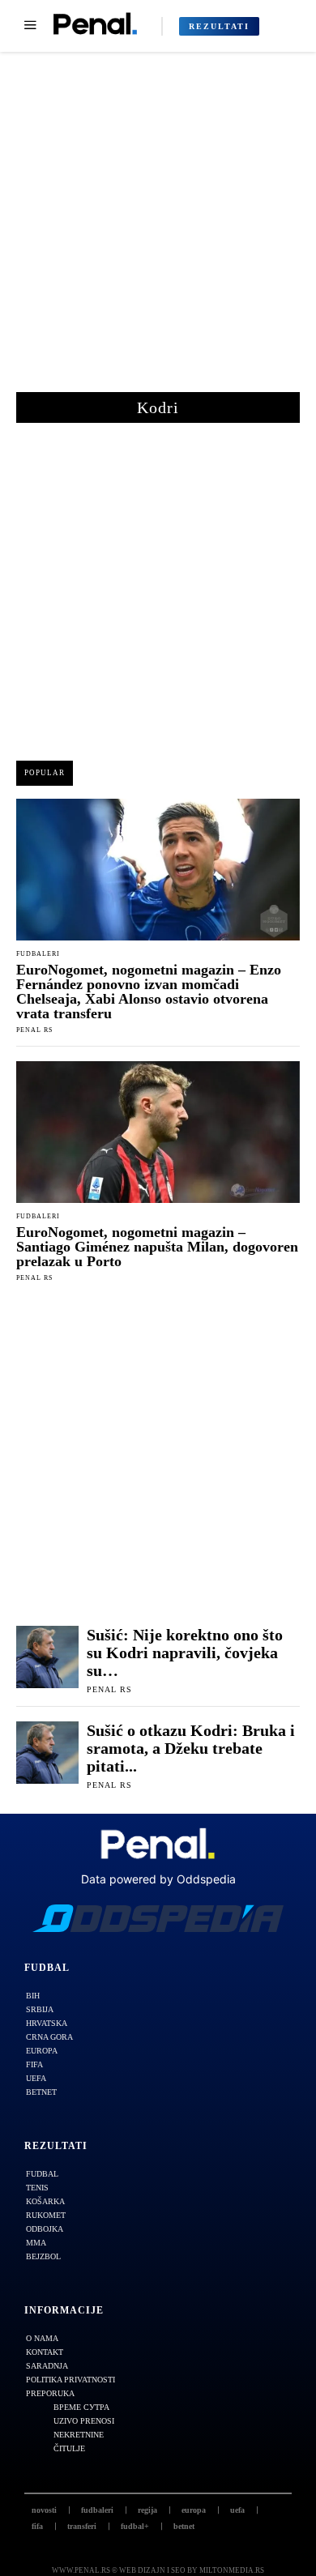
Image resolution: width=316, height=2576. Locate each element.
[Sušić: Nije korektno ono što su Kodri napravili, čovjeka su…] (47, 1657)
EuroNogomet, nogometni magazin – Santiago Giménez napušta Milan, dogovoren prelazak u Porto (157, 1247)
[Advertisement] (158, 230)
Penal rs (34, 1030)
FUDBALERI (38, 954)
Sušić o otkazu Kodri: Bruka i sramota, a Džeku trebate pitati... (191, 1748)
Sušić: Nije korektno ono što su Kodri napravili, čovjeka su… (185, 1653)
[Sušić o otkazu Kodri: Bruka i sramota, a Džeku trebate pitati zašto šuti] (47, 1753)
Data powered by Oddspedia (158, 1879)
